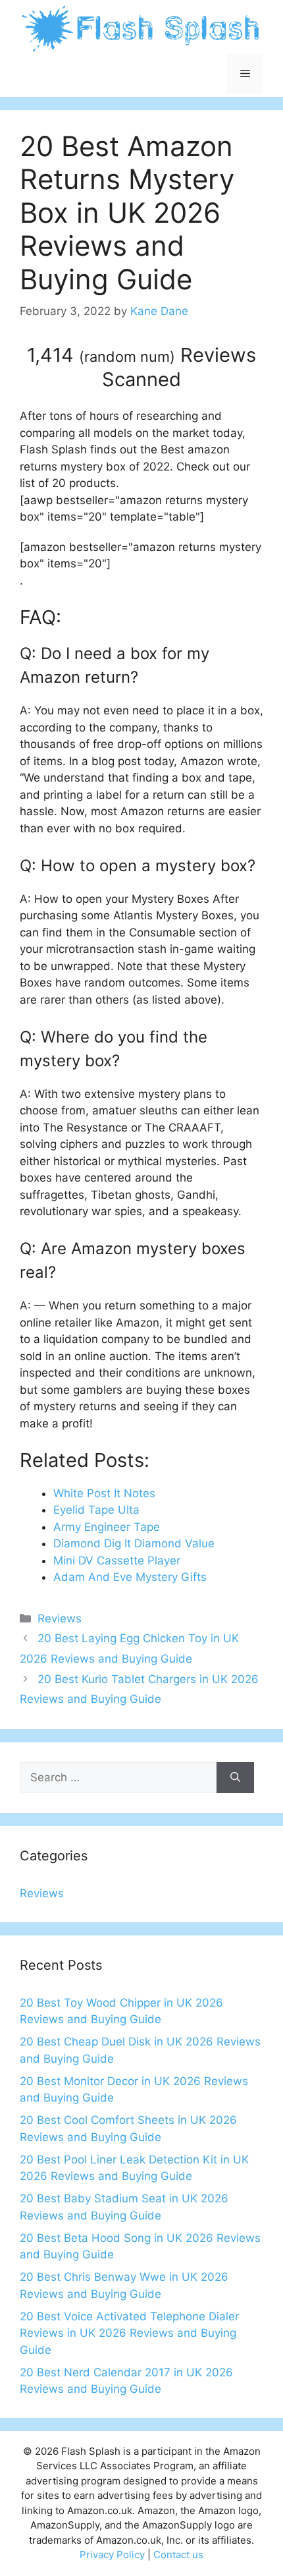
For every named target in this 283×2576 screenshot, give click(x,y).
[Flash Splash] (141, 28)
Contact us (178, 2555)
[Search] (235, 1778)
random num (127, 357)
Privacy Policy (112, 2555)
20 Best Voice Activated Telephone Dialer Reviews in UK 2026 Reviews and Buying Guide (129, 2333)
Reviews (60, 1618)
